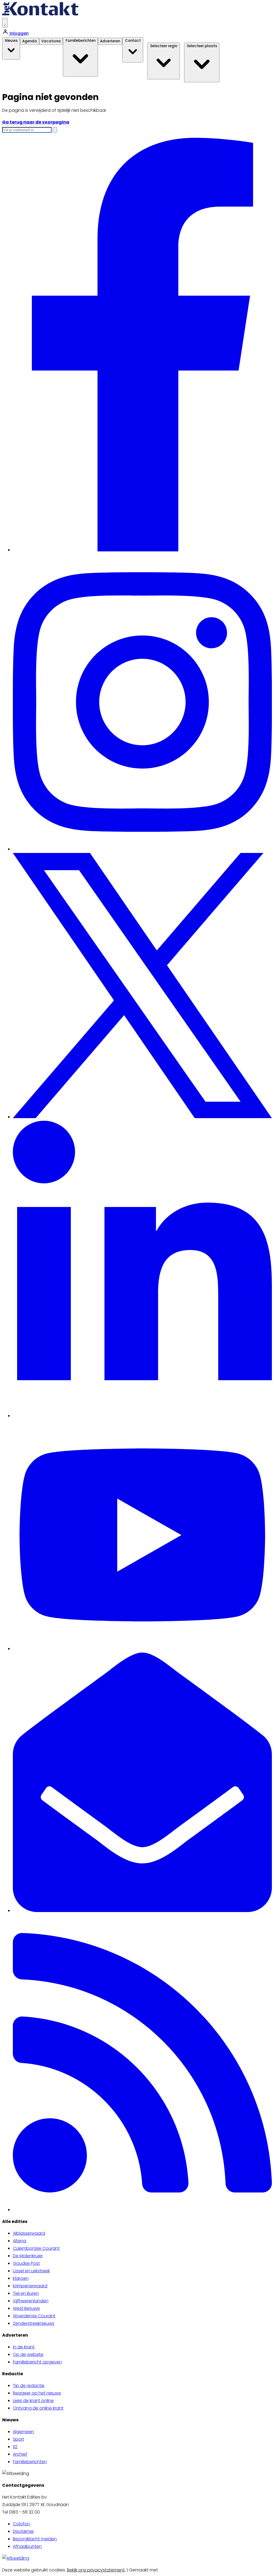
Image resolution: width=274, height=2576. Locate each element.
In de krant (24, 2347)
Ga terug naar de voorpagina (36, 122)
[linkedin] (142, 1416)
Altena (20, 2241)
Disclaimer (23, 2531)
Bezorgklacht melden (35, 2539)
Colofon (21, 2524)
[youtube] (142, 1649)
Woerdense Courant (34, 2316)
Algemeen (23, 2432)
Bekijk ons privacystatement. (96, 2570)
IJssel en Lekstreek (31, 2271)
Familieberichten (30, 2462)
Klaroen (21, 2278)
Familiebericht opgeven (37, 2362)
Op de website (28, 2354)
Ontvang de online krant (38, 2408)
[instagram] (142, 849)
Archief (20, 2454)
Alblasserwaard (29, 2233)
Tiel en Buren (26, 2293)
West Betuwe (26, 2308)
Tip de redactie (29, 2386)
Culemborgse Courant (36, 2248)
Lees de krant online (33, 2401)
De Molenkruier (28, 2256)
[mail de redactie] (142, 1911)
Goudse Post (26, 2263)
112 (15, 2447)
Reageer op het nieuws (37, 2393)
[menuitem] (142, 2233)
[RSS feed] (142, 2210)
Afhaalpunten (27, 2546)
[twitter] (142, 1117)
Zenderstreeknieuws (34, 2323)
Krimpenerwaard (30, 2286)
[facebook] (142, 550)
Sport (18, 2439)
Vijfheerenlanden (31, 2301)
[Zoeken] (55, 130)
